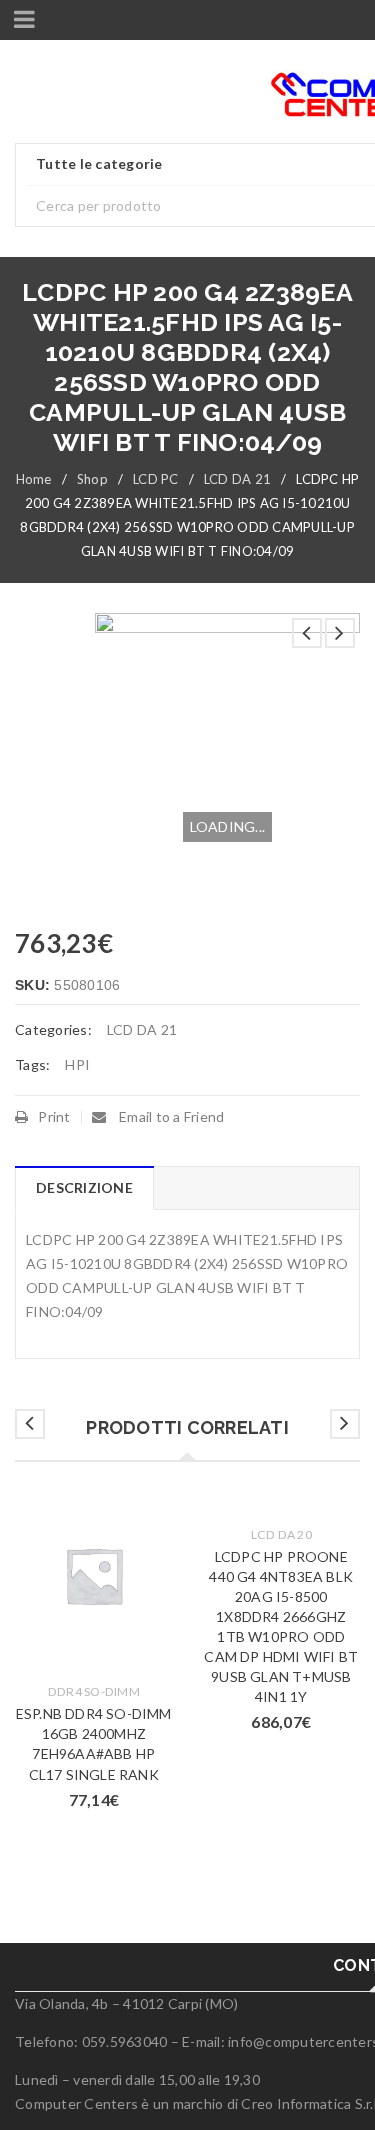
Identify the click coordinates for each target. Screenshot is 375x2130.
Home (34, 479)
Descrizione (84, 1187)
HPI (77, 1064)
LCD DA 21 (237, 479)
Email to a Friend (170, 1116)
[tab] (84, 1188)
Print (54, 1116)
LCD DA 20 (281, 1534)
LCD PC (156, 479)
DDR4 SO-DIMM (94, 1691)
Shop (92, 479)
